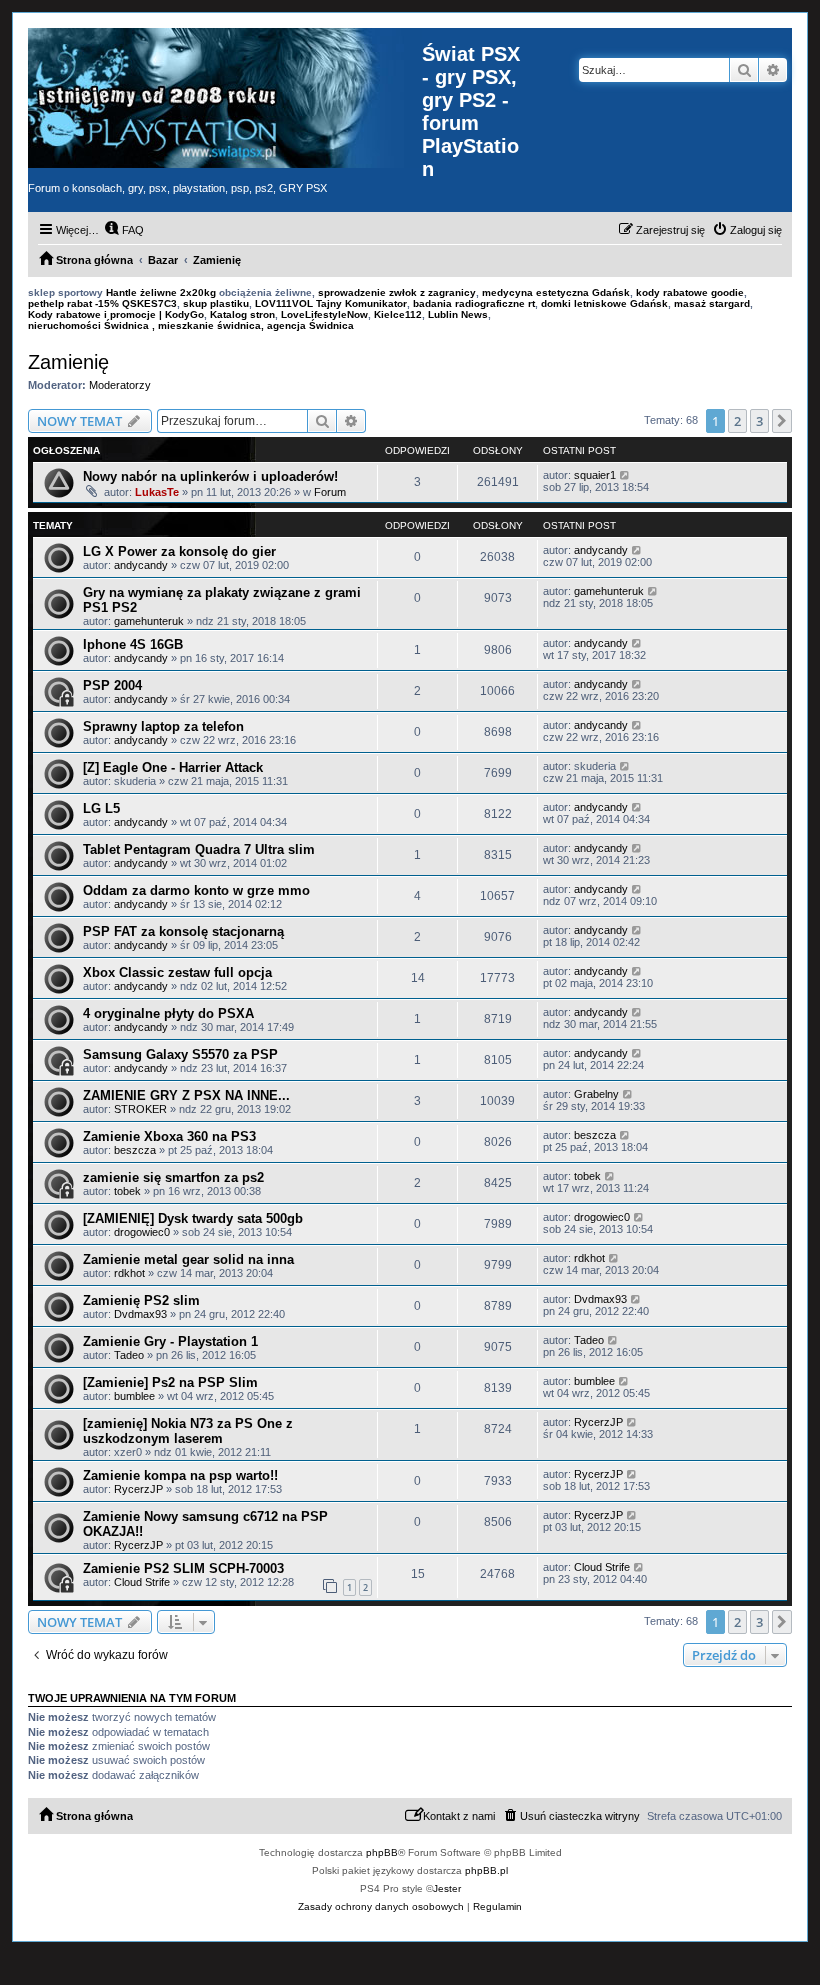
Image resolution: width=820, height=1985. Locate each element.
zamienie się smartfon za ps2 (173, 1177)
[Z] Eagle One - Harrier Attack (173, 767)
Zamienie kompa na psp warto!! (180, 1475)
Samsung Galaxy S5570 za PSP (180, 1054)
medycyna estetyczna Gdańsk (556, 292)
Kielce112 (398, 314)
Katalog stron (242, 314)
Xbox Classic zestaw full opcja (177, 972)
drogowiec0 (142, 1232)
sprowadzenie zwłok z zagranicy (397, 292)
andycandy (141, 565)
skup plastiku (216, 303)
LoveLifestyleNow (324, 314)
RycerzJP (598, 1422)
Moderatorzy (120, 385)
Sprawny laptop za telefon (163, 726)
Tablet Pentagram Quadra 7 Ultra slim (199, 849)
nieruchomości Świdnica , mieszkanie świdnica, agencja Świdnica (191, 325)
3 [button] (759, 421)
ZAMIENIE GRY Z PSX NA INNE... (186, 1095)
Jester (447, 1888)
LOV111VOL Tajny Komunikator (331, 303)
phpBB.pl (486, 1870)
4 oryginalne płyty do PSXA (168, 1013)
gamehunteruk (149, 621)
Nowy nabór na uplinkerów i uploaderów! (210, 476)
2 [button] (737, 421)
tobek (127, 1191)
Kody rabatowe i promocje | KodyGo (116, 314)
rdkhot (129, 1273)
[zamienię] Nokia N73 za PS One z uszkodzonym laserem (188, 1431)
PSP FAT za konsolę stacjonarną (183, 931)
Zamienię (68, 362)
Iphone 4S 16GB (133, 644)
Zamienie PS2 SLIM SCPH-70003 (183, 1568)
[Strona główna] (225, 98)
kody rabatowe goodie (690, 292)
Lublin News (458, 314)
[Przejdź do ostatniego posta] (625, 475)
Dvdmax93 (140, 1314)
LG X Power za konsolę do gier (179, 551)
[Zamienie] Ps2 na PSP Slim (170, 1382)
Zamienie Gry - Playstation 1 (170, 1341)
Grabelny (596, 1094)
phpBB (382, 1852)
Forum (330, 492)
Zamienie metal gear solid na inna (188, 1259)
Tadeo (129, 1355)
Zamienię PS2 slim (141, 1300)
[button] (782, 421)
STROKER (140, 1109)
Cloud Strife (142, 1582)
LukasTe (157, 492)
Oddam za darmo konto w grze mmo (196, 890)
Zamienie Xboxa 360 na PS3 (169, 1136)
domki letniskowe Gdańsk (604, 303)
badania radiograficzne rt (474, 303)
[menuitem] (124, 230)
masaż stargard (712, 303)
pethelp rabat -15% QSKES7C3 (102, 303)
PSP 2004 (112, 685)
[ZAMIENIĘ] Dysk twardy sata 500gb (193, 1218)
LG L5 (101, 808)
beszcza (135, 1150)
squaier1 (595, 475)
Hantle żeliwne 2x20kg (161, 292)
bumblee (134, 1396)
